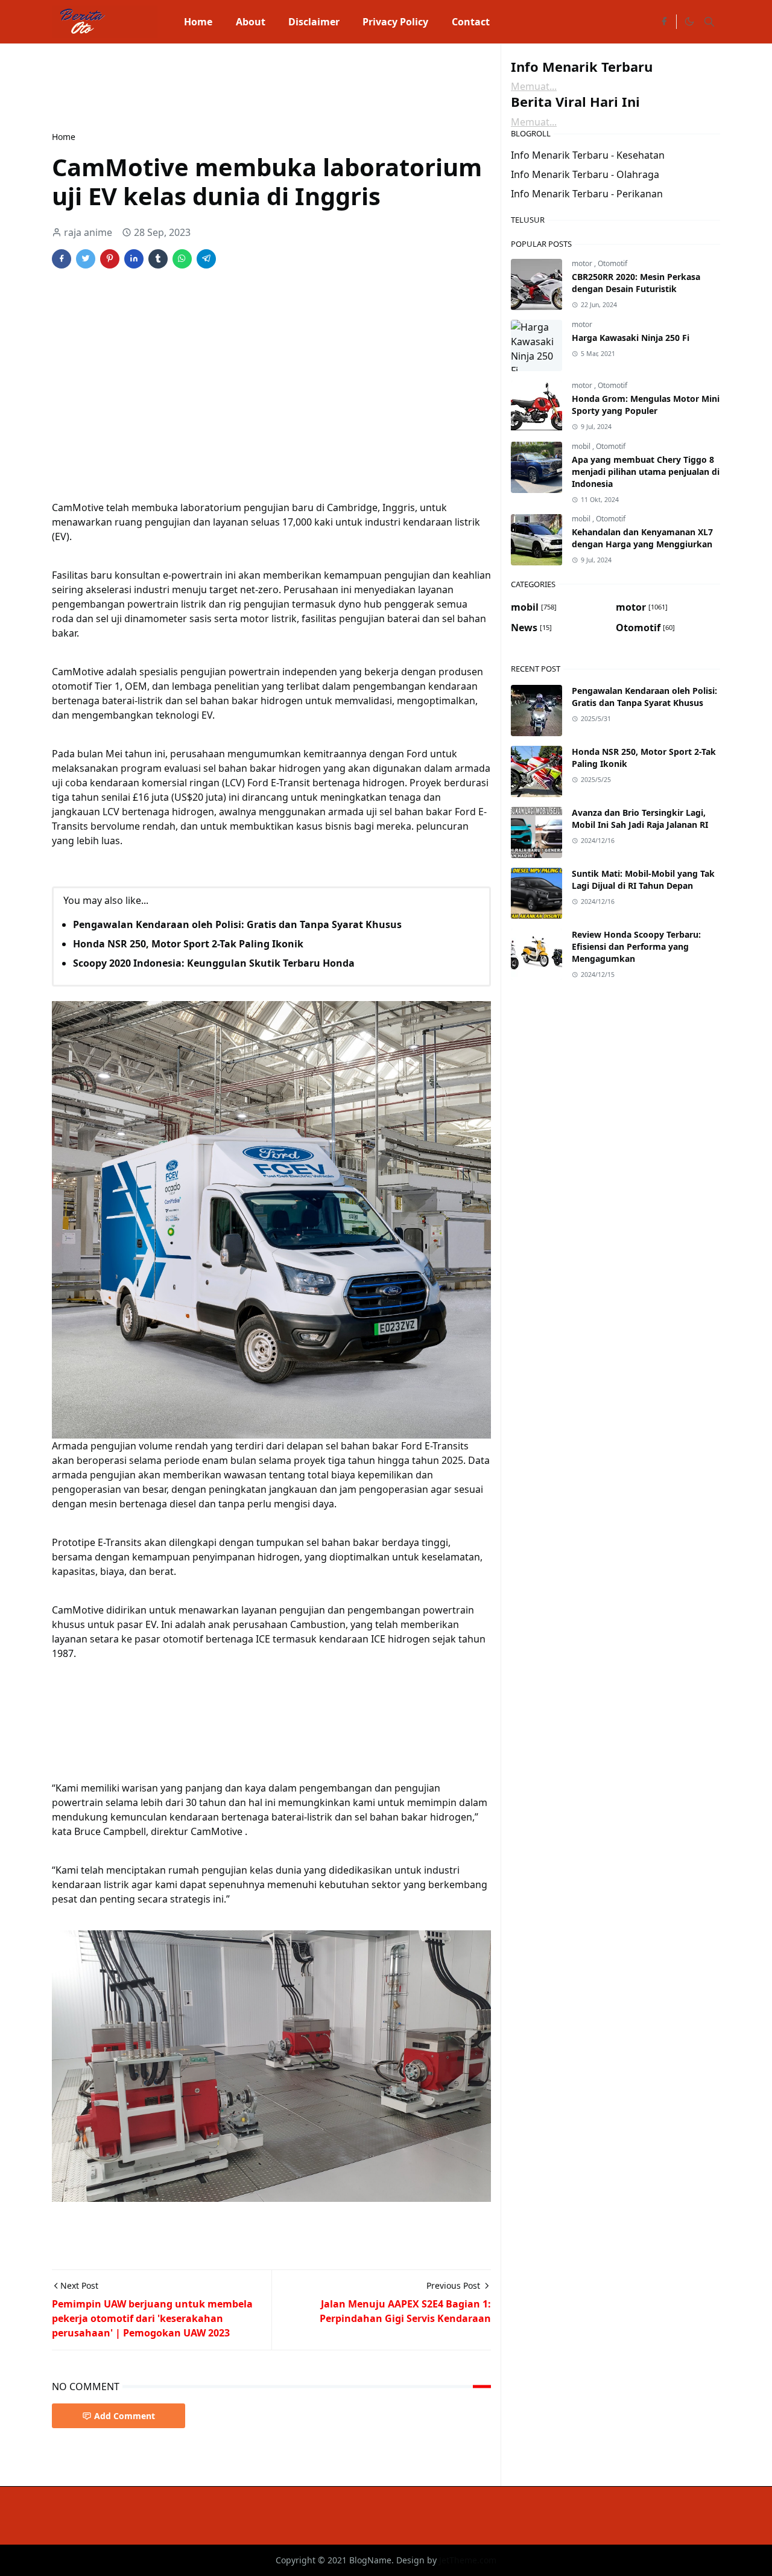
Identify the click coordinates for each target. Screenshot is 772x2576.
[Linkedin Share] (134, 259)
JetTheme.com (468, 2560)
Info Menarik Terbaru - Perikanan (587, 194)
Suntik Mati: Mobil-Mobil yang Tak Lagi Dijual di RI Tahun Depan (643, 879)
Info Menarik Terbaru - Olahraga (585, 174)
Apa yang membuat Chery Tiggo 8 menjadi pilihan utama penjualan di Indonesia (646, 472)
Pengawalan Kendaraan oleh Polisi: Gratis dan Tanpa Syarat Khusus (237, 924)
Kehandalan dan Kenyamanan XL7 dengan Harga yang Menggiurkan (642, 538)
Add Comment (125, 2416)
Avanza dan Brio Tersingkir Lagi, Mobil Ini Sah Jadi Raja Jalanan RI (640, 819)
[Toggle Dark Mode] (689, 22)
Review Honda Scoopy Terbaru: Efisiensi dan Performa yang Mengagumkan (636, 946)
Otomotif (612, 263)
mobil (582, 446)
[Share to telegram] (206, 259)
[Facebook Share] (62, 259)
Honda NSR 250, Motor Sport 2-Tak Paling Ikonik (188, 944)
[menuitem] (198, 22)
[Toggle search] (709, 22)
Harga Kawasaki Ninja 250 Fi (631, 338)
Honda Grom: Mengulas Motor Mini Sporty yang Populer (646, 405)
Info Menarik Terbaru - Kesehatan (588, 155)
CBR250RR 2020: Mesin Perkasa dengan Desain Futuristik (636, 283)
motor (583, 263)
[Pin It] (110, 259)
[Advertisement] (271, 86)
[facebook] (664, 22)
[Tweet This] (86, 259)
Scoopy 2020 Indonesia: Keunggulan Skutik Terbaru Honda (214, 963)
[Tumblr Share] (158, 259)
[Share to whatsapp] (182, 259)
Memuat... (534, 86)
